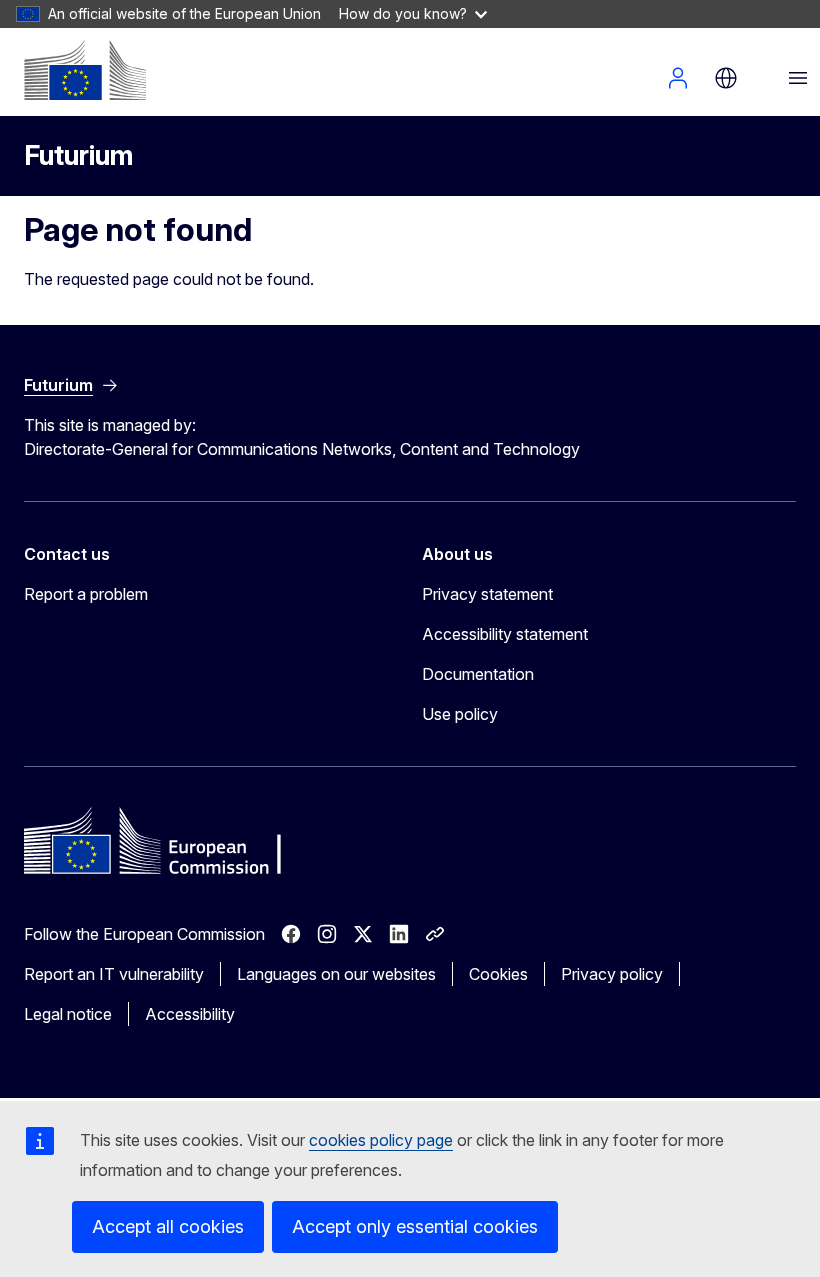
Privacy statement (487, 594)
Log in (678, 78)
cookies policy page (381, 1140)
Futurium (78, 155)
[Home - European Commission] (85, 70)
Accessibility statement (505, 634)
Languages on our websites (336, 974)
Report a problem (86, 594)
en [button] (726, 78)
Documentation (478, 674)
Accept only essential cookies (415, 1226)
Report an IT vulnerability (114, 974)
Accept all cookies (168, 1226)
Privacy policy (612, 974)
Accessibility (190, 1014)
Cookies (498, 974)
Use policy (460, 714)
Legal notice (68, 1014)
